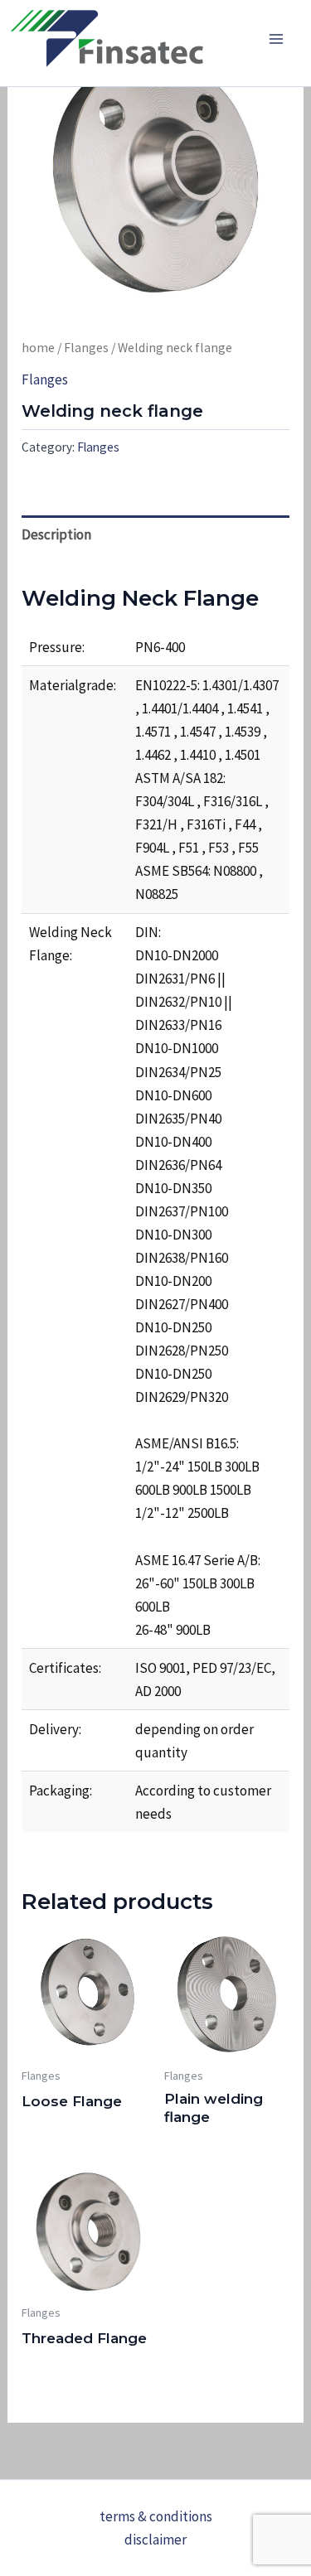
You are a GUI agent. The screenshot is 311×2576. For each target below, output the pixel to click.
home (38, 348)
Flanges (86, 348)
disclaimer (155, 2540)
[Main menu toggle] (276, 39)
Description (56, 534)
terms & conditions (156, 2516)
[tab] (155, 534)
